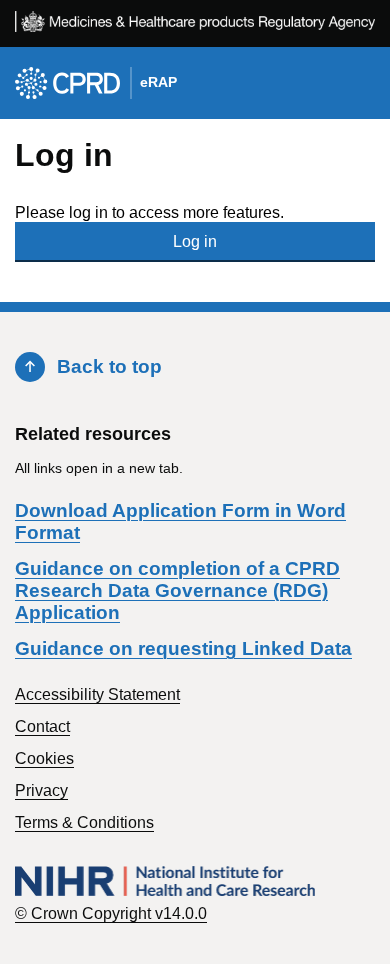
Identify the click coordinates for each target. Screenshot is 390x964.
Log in (195, 241)
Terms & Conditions (84, 822)
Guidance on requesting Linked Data (183, 648)
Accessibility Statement (97, 694)
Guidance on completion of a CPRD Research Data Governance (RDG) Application (177, 590)
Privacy (41, 790)
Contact (42, 726)
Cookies (44, 758)
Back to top (109, 366)
